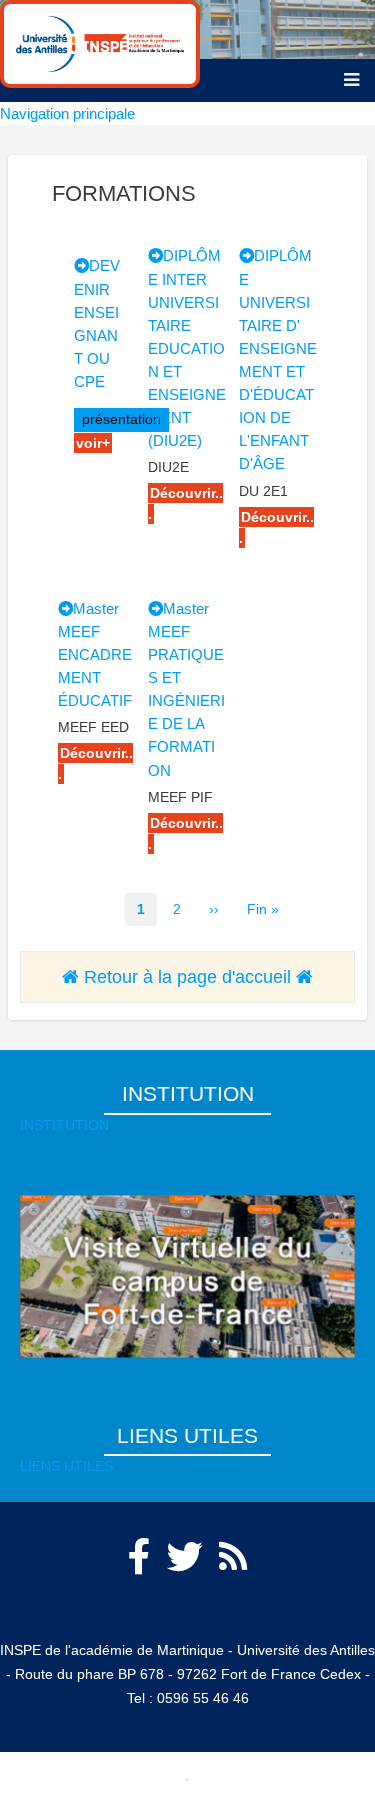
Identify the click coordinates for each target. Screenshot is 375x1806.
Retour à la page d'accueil (187, 977)
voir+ (93, 443)
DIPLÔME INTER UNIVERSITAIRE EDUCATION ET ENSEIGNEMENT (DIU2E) (187, 348)
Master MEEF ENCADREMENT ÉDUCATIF (95, 654)
